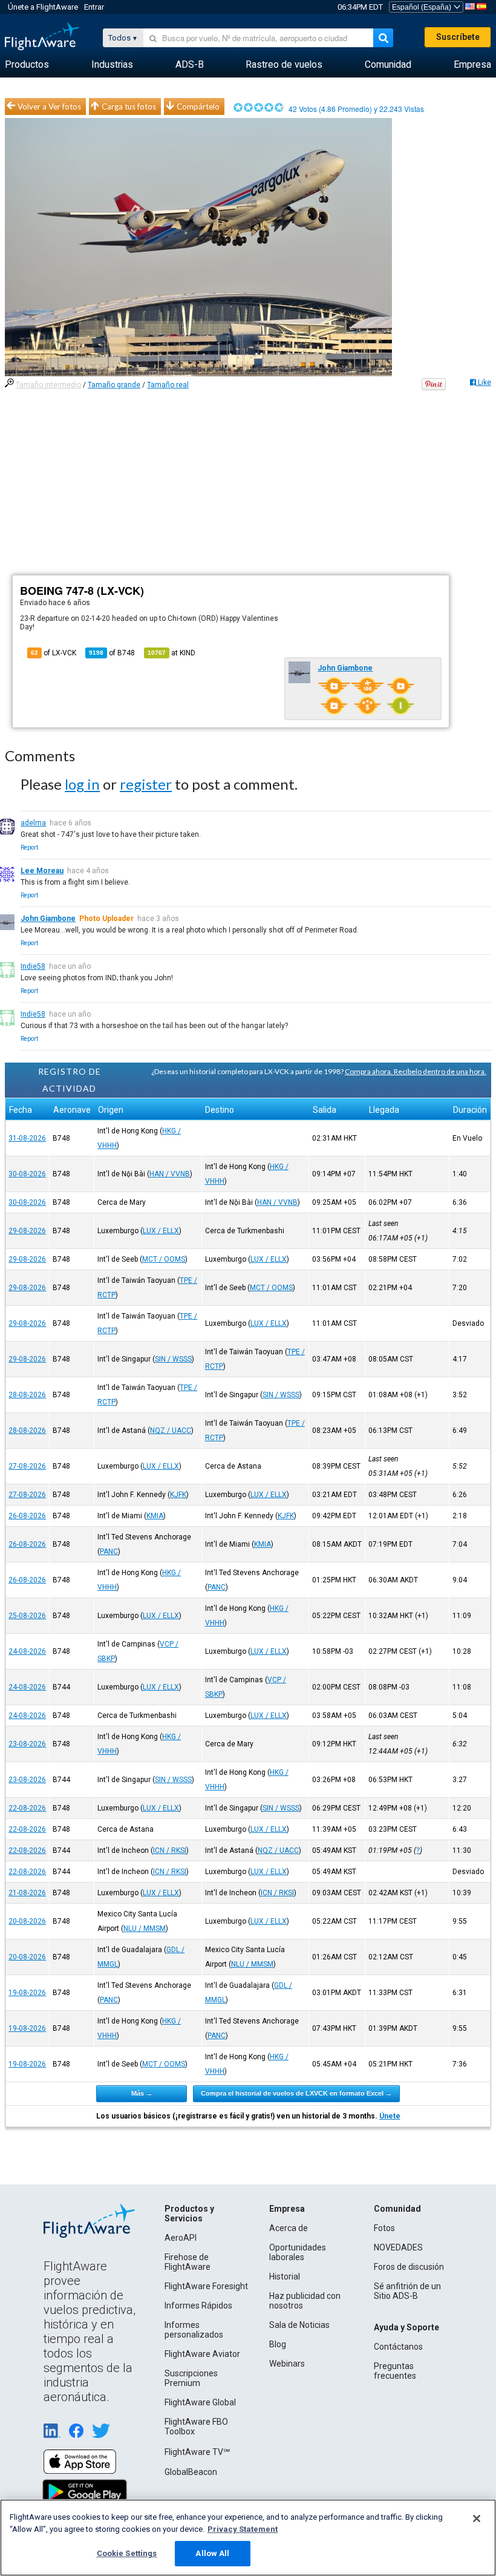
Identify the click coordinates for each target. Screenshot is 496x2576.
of (112, 653)
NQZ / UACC (171, 1431)
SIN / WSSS (173, 1359)
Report (29, 847)
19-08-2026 (27, 1993)
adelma (33, 823)
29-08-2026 (27, 1231)
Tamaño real (168, 385)
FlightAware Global (200, 2402)
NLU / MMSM (145, 1929)
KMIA (155, 1516)
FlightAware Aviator (202, 2354)
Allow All (212, 2553)
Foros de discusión (409, 2267)
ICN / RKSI (170, 1850)
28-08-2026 (27, 1395)
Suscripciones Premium (191, 2378)
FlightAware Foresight (206, 2286)
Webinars (287, 2364)
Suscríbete (458, 37)
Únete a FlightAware (43, 7)
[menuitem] (27, 65)
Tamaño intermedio (48, 385)
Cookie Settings (127, 2553)
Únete (390, 2116)
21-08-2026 (27, 1893)
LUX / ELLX (161, 1231)
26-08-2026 (27, 1516)
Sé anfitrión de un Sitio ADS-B (407, 2291)
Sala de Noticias (299, 2325)
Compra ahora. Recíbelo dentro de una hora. (416, 1071)
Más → (142, 2093)
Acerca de (289, 2228)
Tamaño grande (114, 385)
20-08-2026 (27, 1921)
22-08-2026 (27, 1808)
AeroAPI (181, 2238)
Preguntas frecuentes (395, 2371)
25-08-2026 (27, 1616)
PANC (109, 1552)
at (171, 653)
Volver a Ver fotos (49, 107)
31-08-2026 (27, 1138)
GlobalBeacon (191, 2472)
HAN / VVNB (170, 1174)
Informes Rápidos (198, 2306)
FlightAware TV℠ (197, 2452)
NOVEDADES (398, 2247)
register (146, 784)
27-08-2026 (27, 1466)
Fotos (384, 2228)
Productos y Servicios (189, 2214)
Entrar (94, 7)
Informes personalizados (194, 2330)
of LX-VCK (54, 653)
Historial (285, 2276)
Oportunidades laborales (298, 2252)
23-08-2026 (27, 1744)
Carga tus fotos (129, 107)
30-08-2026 (27, 1174)
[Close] (477, 2519)
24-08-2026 (27, 1651)
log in (82, 784)
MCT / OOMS (164, 1259)
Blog (278, 2344)
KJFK (178, 1495)
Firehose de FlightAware (188, 2262)
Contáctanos (398, 2347)
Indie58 (33, 966)
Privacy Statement (243, 2529)
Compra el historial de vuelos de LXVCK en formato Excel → (296, 2093)
